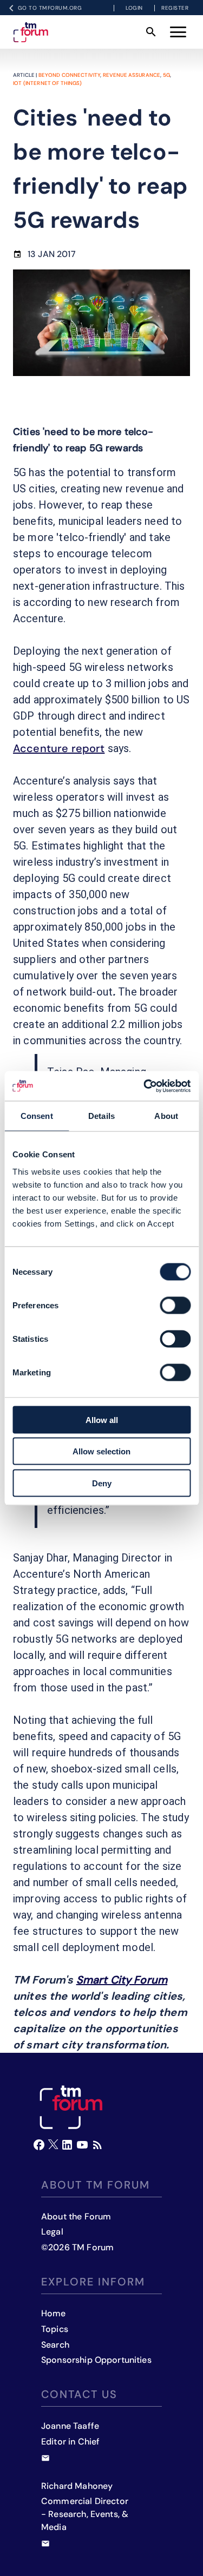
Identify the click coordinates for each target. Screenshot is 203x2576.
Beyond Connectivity (70, 75)
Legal (52, 2232)
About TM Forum (96, 2185)
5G (166, 75)
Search (55, 2345)
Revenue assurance (132, 75)
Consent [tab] (37, 1116)
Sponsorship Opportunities (96, 2360)
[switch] (175, 1305)
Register (175, 8)
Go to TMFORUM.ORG (50, 8)
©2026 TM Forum (77, 2247)
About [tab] (166, 1116)
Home (54, 2313)
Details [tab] (101, 1116)
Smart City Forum (122, 1980)
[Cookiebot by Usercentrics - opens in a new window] (145, 1086)
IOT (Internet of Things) (48, 83)
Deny (102, 1483)
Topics (55, 2329)
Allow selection (101, 1451)
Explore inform (93, 2282)
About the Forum (76, 2216)
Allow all (102, 1419)
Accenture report (59, 748)
